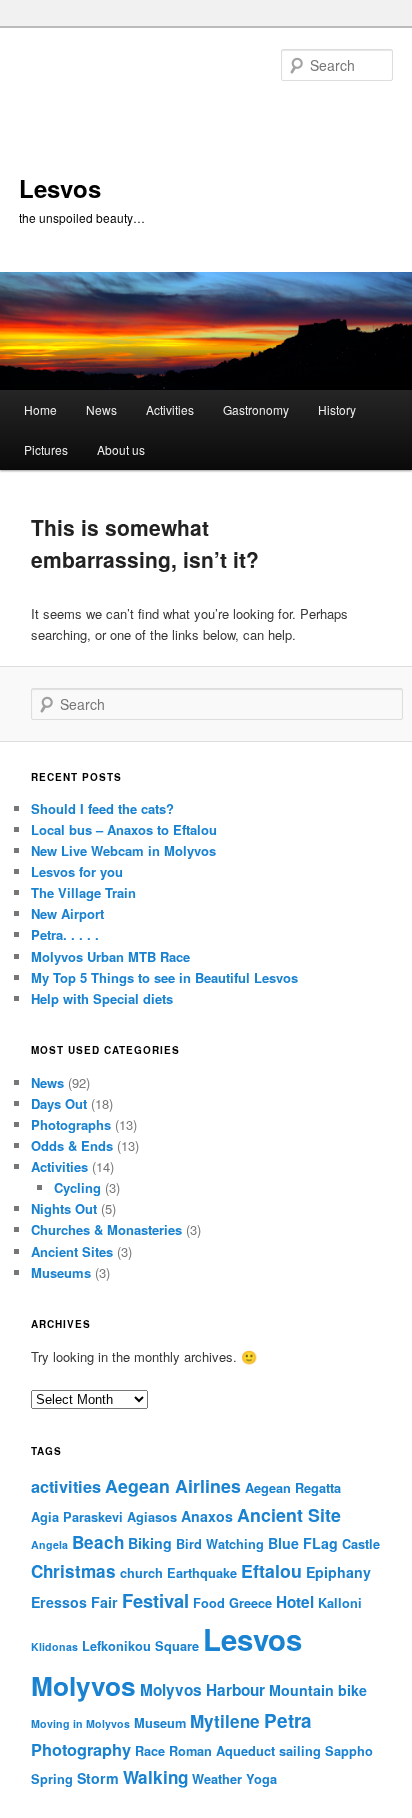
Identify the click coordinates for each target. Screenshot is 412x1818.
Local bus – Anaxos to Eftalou (124, 829)
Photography (81, 1749)
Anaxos (207, 1516)
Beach (98, 1542)
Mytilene (225, 1721)
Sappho (349, 1751)
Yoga (261, 1779)
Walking (155, 1777)
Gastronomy (256, 409)
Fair (104, 1602)
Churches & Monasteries (106, 1229)
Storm (98, 1778)
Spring (52, 1779)
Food (209, 1603)
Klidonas (54, 1646)
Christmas (73, 1571)
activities (66, 1486)
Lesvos (60, 188)
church (141, 1573)
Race (150, 1751)
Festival (155, 1600)
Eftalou (271, 1570)
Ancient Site (289, 1514)
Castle (361, 1544)
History (337, 409)
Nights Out (64, 1208)
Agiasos (152, 1517)
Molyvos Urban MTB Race (110, 956)
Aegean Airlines (173, 1485)
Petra (288, 1720)
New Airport (67, 913)
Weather (217, 1779)
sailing (300, 1751)
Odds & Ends (72, 1145)
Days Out (59, 1103)
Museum (160, 1723)
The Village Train (83, 892)
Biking (150, 1543)
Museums (61, 1272)
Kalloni (340, 1603)
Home (40, 409)
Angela (49, 1544)
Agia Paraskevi (77, 1517)
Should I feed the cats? (102, 808)
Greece (250, 1603)
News (101, 409)
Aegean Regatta (293, 1488)
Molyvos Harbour (202, 1690)
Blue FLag (303, 1543)
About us (121, 449)
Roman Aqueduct (222, 1751)
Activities (170, 409)
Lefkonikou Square (140, 1646)
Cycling (77, 1187)
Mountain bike (318, 1690)
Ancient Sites (72, 1251)
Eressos (59, 1602)
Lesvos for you (77, 871)
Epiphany (338, 1572)
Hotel (295, 1602)
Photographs (71, 1124)
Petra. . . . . (65, 934)
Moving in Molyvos (80, 1723)
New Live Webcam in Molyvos (123, 850)
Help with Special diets (102, 998)
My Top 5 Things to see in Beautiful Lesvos (164, 977)
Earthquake (202, 1573)
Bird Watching (220, 1544)
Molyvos (83, 1685)
